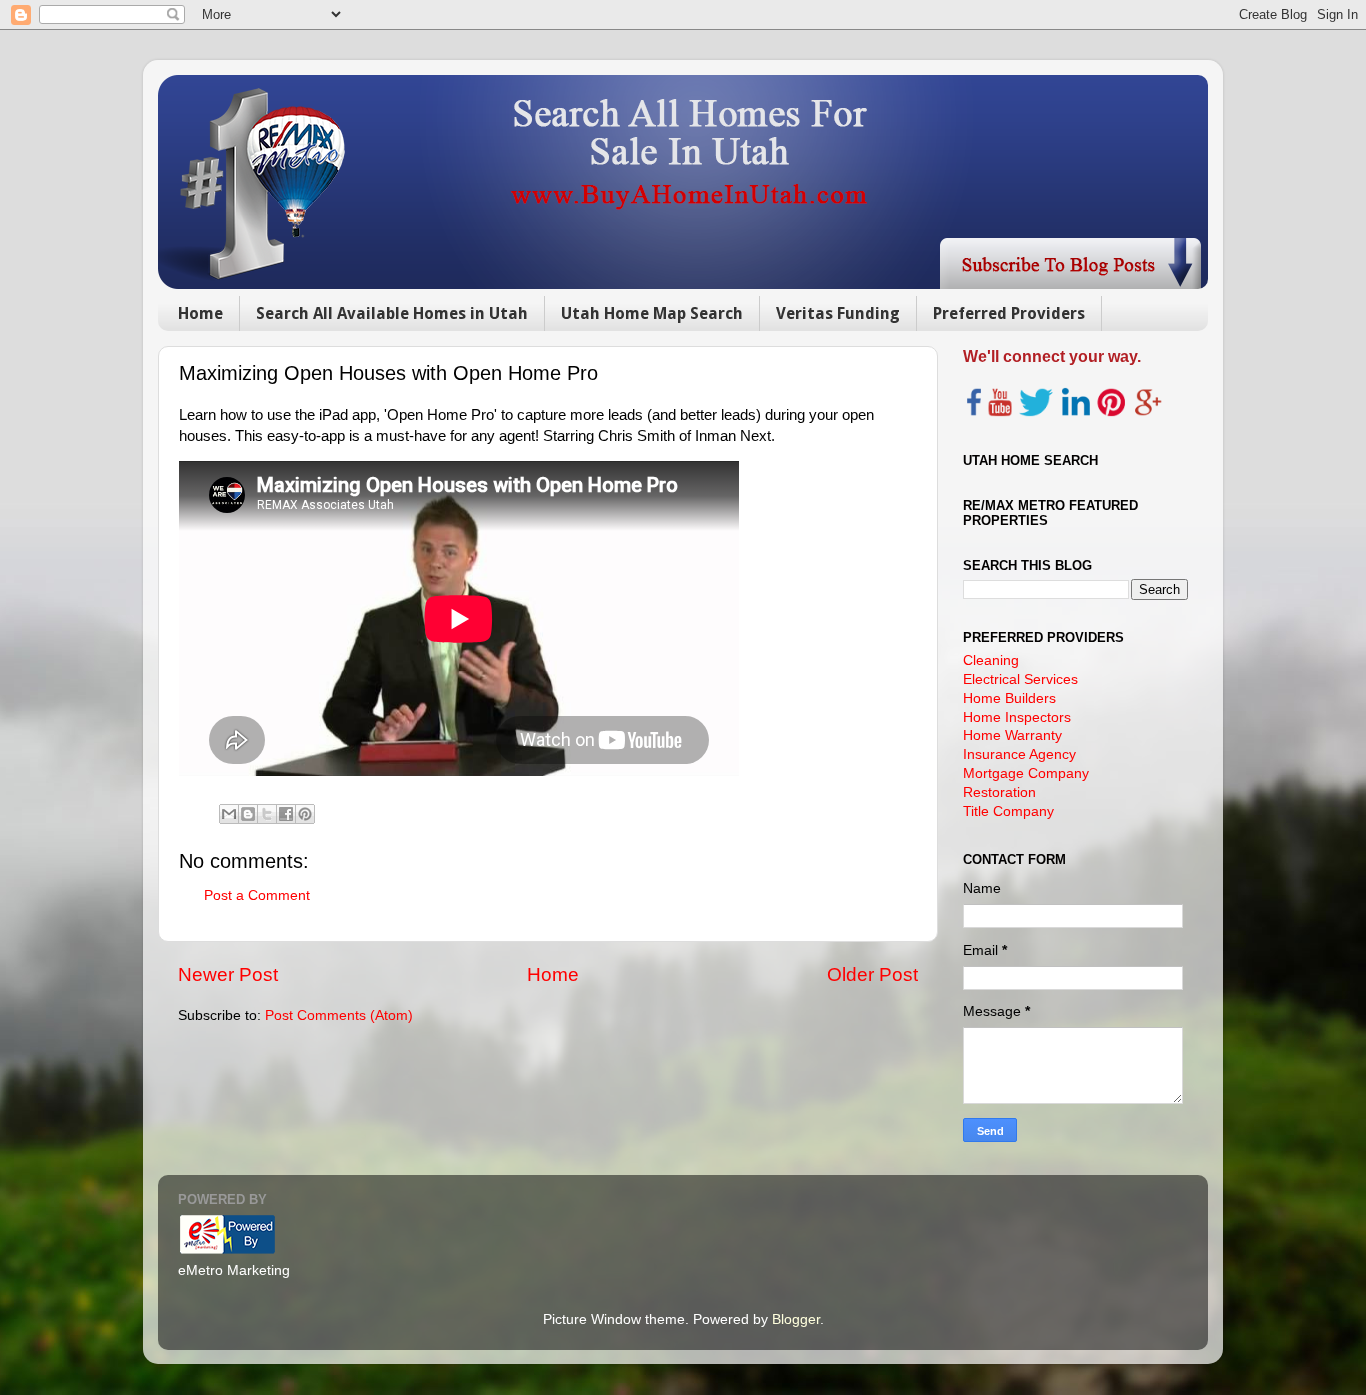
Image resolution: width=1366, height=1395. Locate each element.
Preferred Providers (1009, 313)
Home (200, 313)
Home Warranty (1012, 735)
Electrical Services (1020, 679)
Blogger (796, 1319)
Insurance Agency (1019, 754)
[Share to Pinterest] (305, 814)
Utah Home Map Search (652, 313)
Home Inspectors (1017, 717)
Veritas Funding (838, 313)
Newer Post (228, 974)
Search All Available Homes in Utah (392, 313)
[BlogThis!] (248, 814)
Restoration (999, 792)
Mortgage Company (1026, 773)
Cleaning (991, 660)
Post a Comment (257, 895)
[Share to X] (267, 814)
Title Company (1008, 811)
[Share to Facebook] (286, 814)
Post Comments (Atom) (339, 1015)
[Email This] (229, 814)
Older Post (872, 974)
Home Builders (1009, 698)
